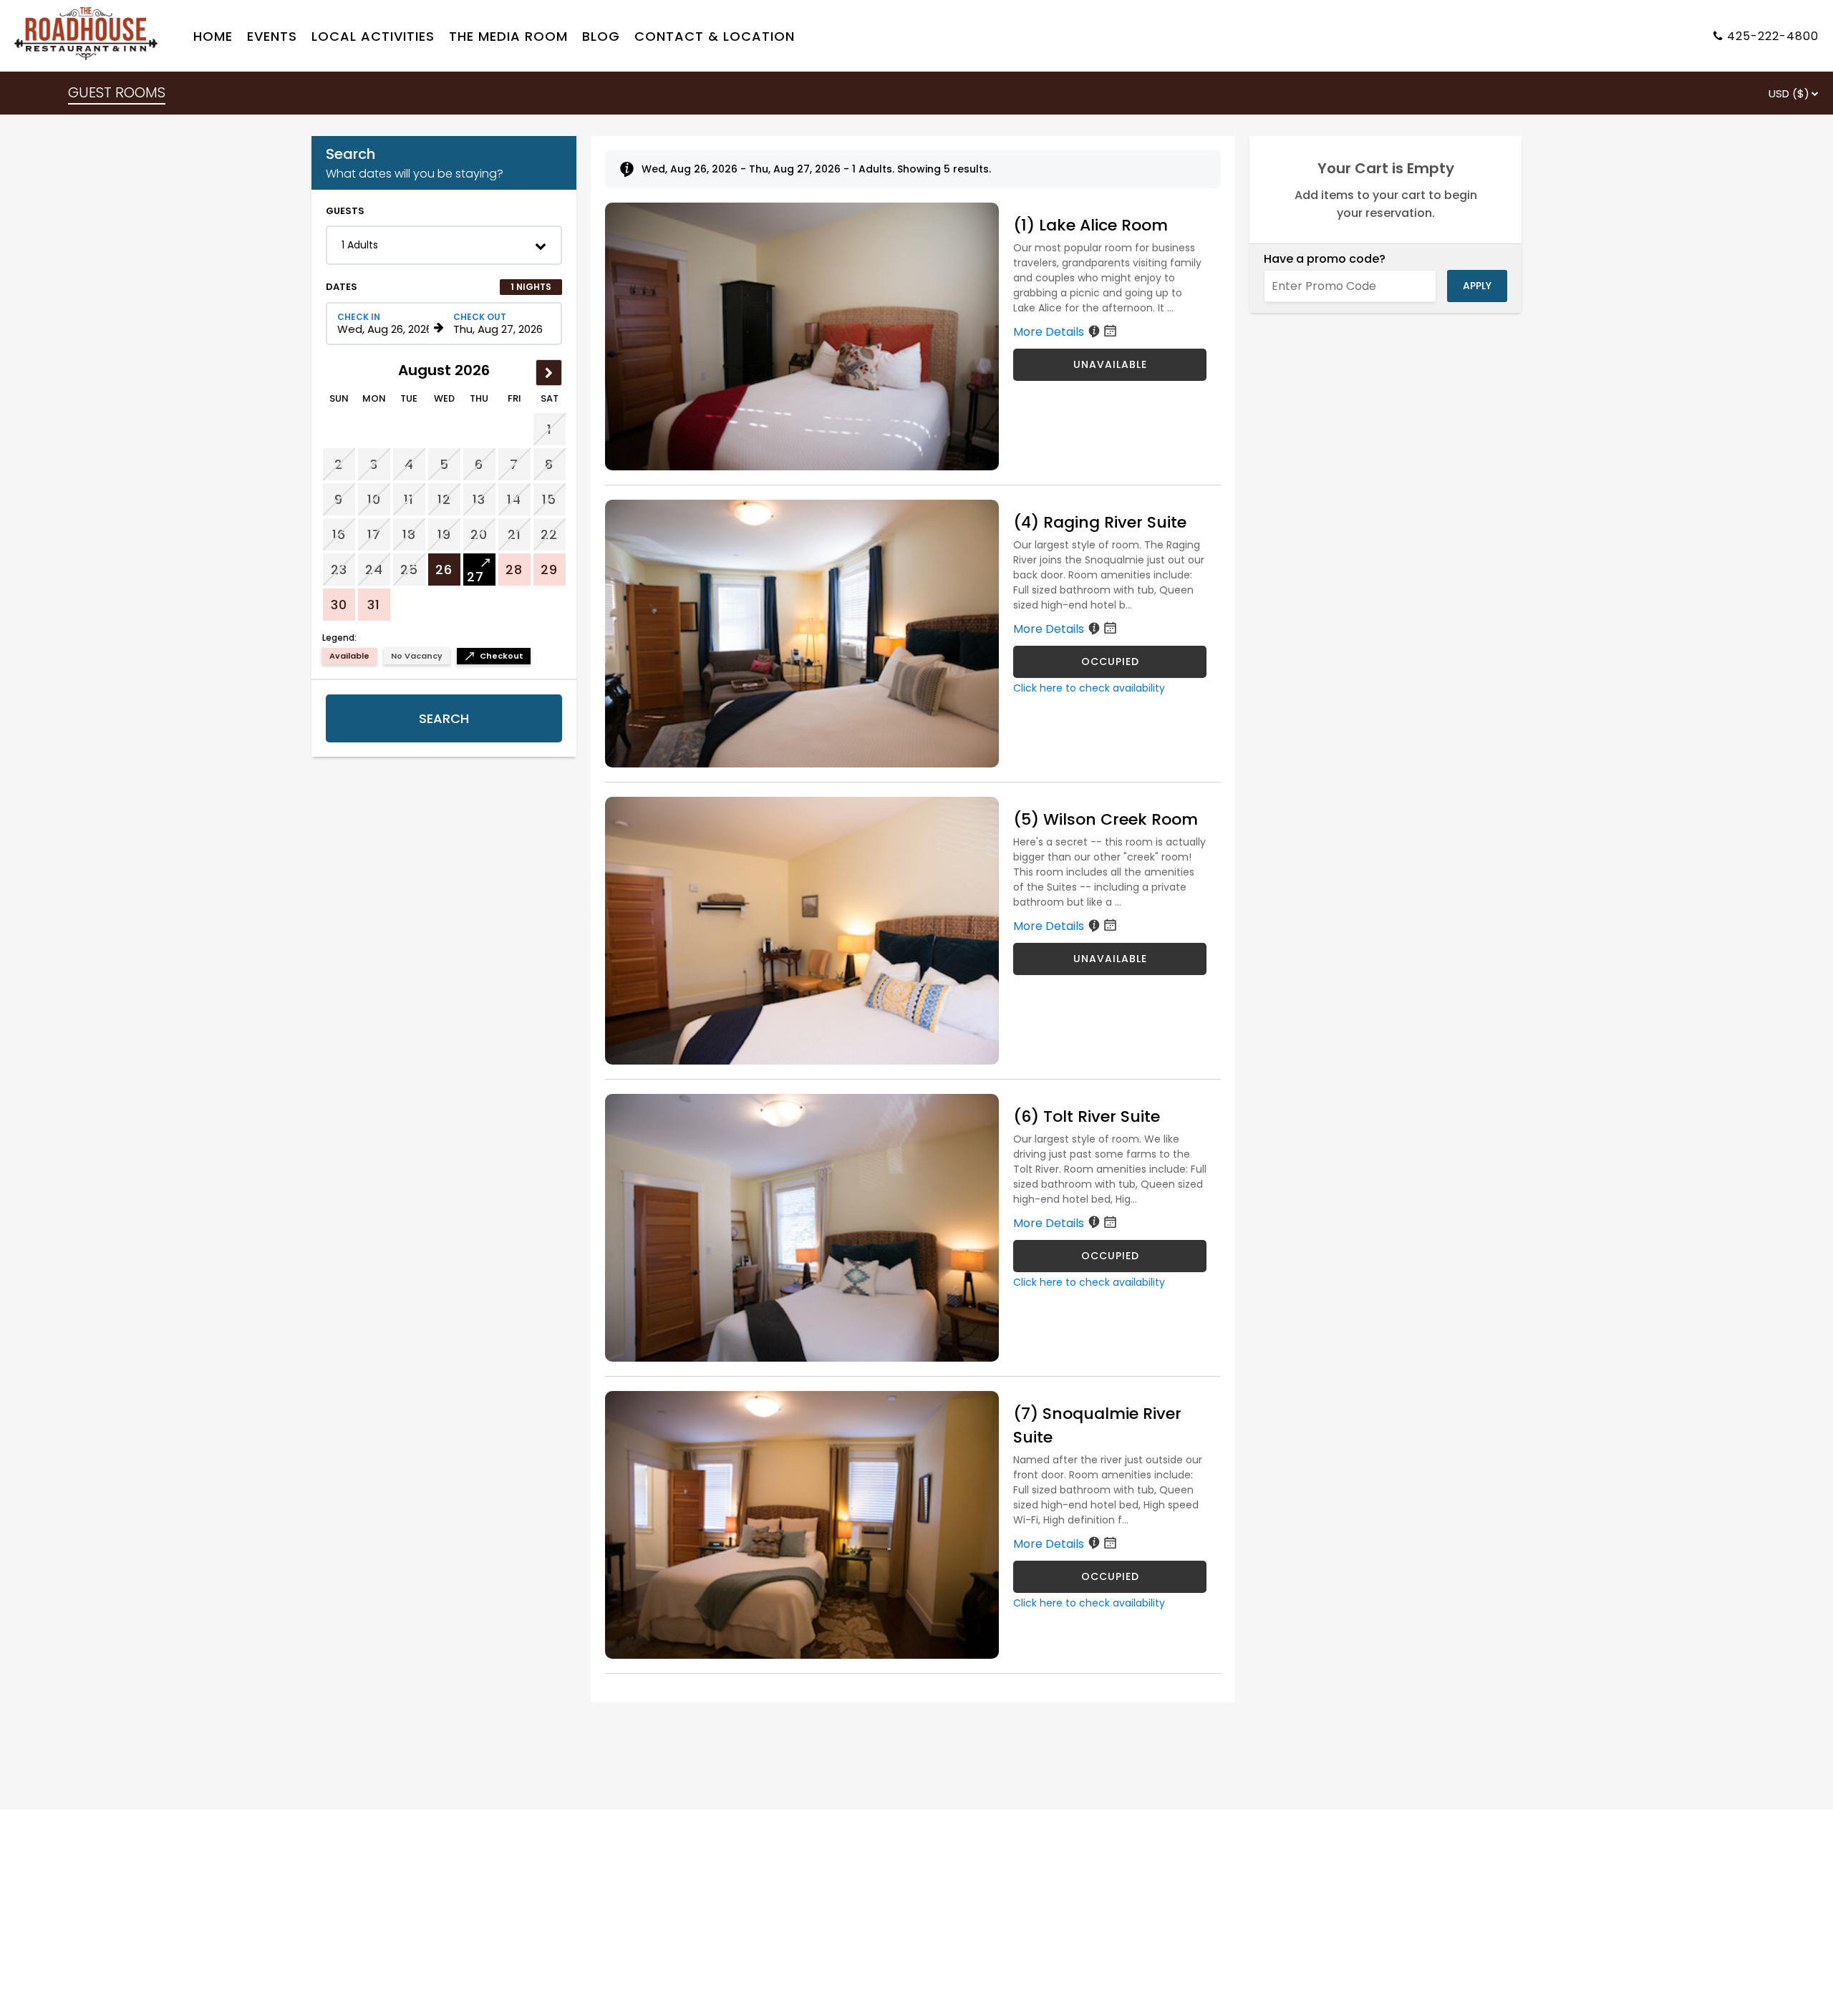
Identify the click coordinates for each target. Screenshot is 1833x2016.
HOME (213, 36)
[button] (444, 245)
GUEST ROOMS (117, 92)
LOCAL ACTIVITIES (373, 36)
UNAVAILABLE (1110, 364)
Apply (1477, 286)
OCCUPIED (1110, 661)
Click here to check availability (1089, 688)
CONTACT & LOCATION (715, 36)
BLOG (601, 36)
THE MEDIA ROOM (508, 36)
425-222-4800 (1773, 36)
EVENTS (272, 36)
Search (444, 718)
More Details (1050, 332)
